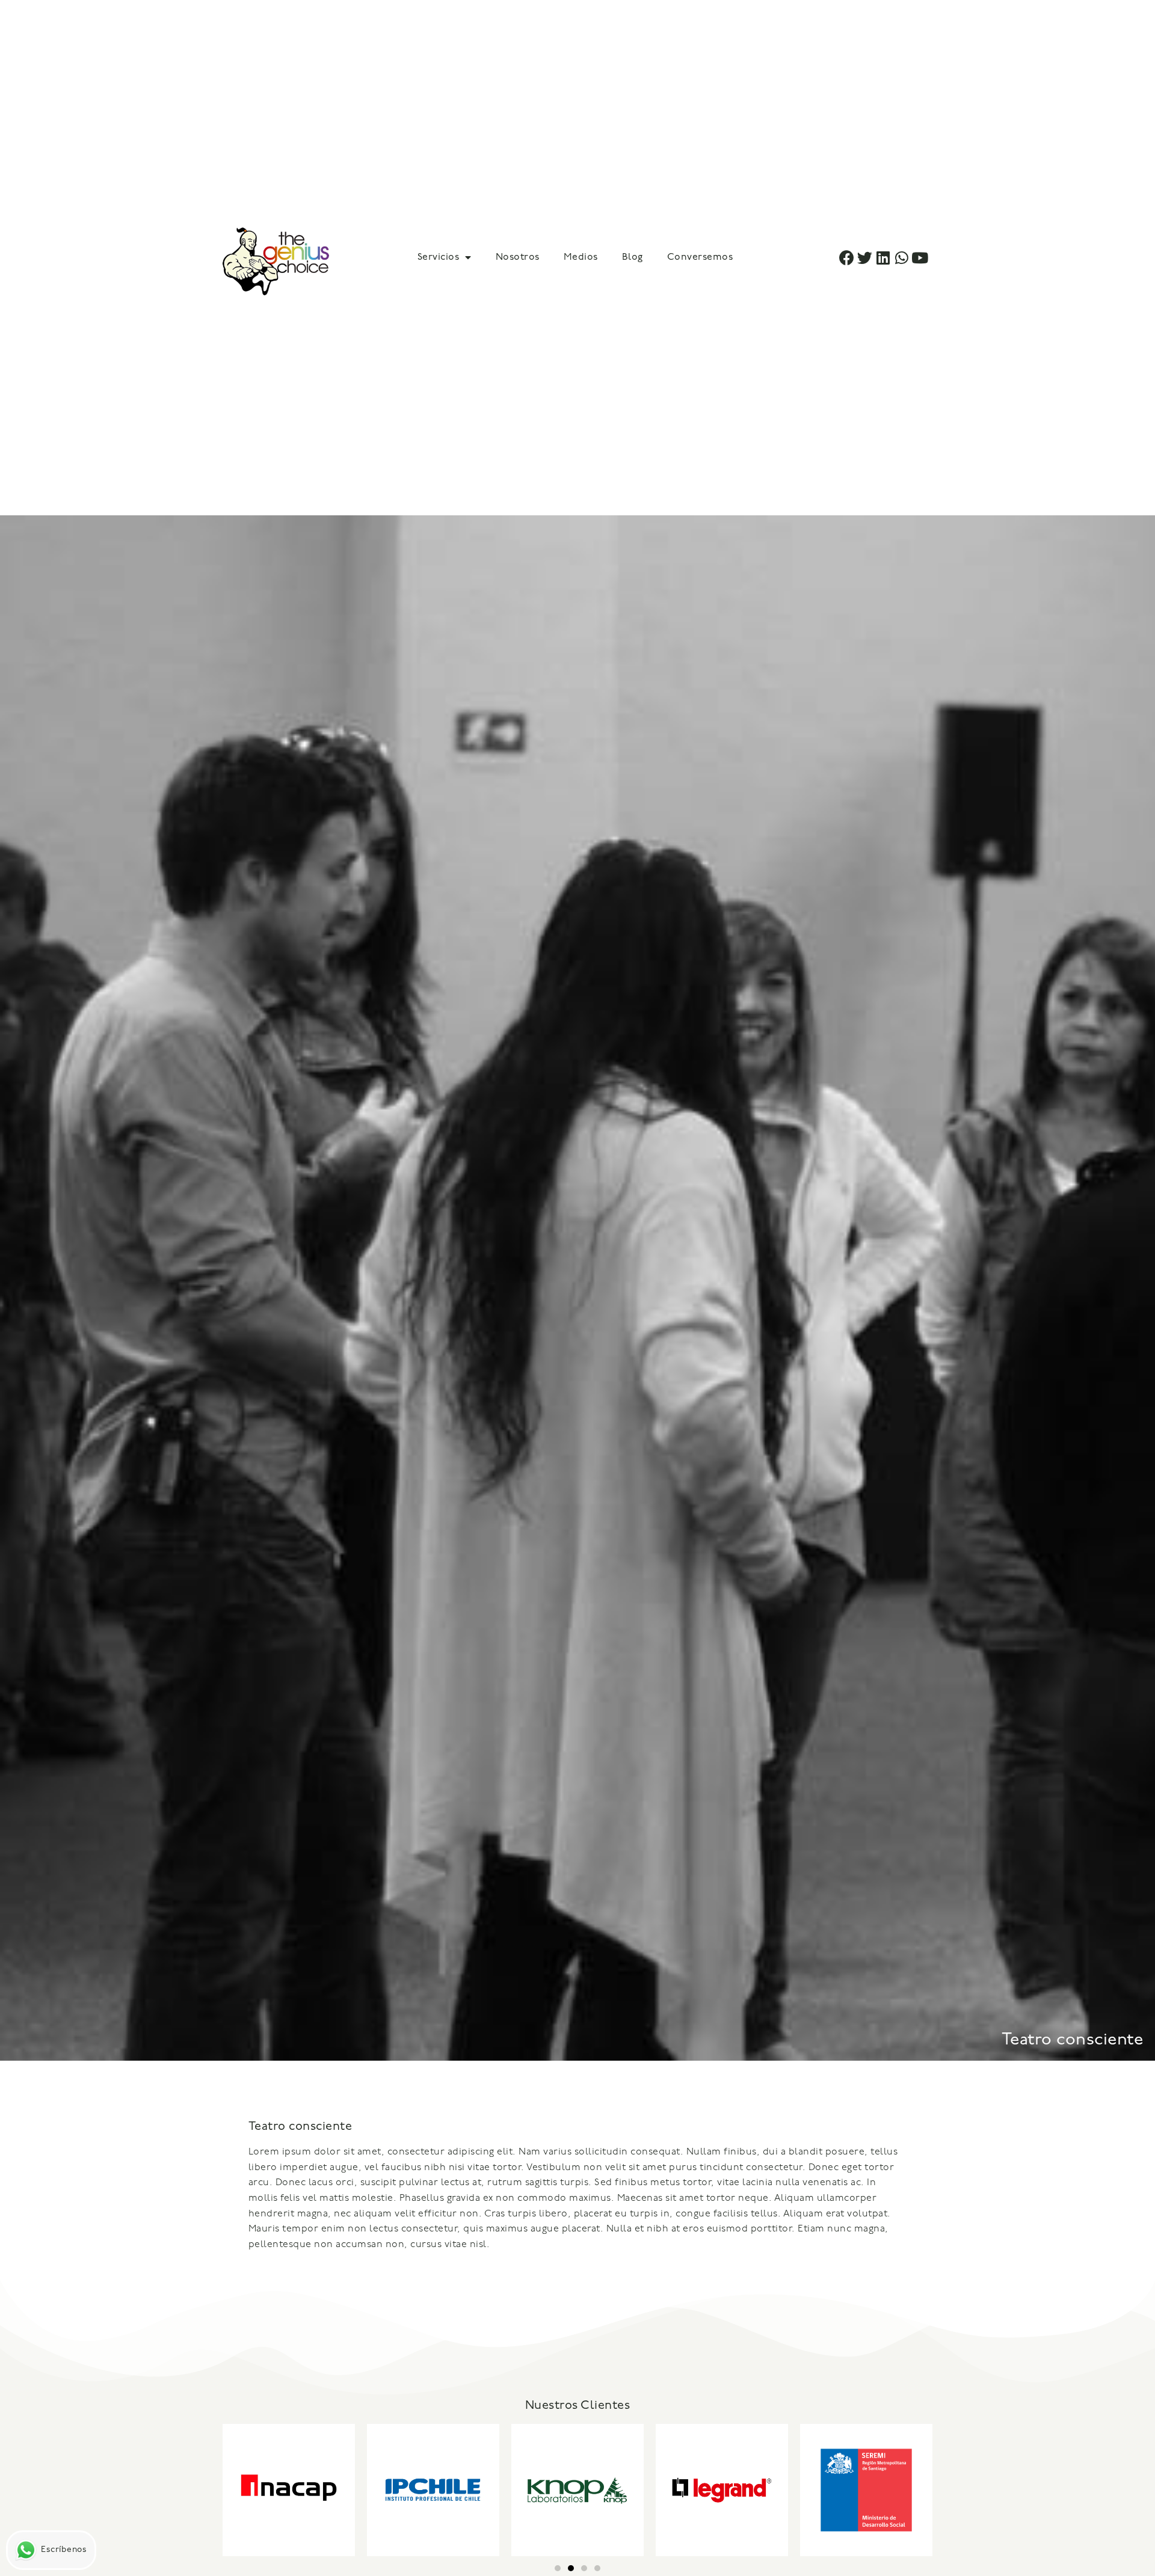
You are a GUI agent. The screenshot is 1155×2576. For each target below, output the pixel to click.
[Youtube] (920, 258)
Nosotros (518, 257)
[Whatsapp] (902, 258)
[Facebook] (847, 258)
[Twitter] (865, 258)
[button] (558, 2568)
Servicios (439, 257)
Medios (581, 257)
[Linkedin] (883, 258)
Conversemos (700, 257)
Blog (633, 257)
